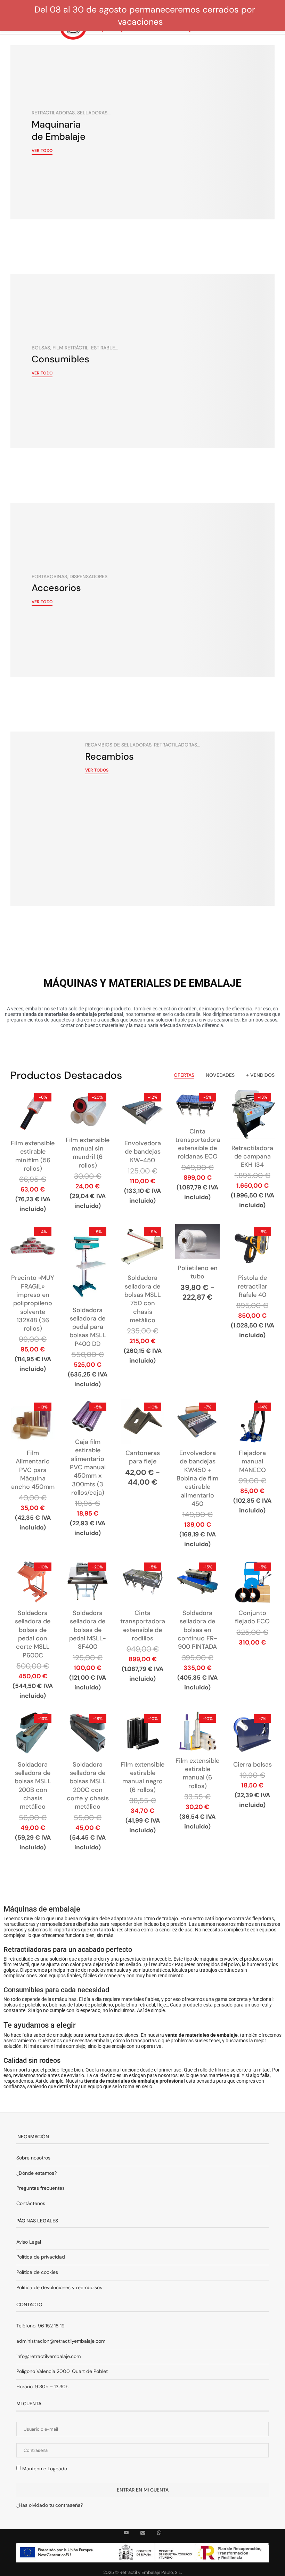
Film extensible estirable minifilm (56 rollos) (33, 1156)
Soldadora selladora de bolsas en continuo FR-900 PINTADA (197, 1630)
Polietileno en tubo (198, 1272)
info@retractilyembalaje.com (48, 2356)
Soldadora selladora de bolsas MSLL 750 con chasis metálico (143, 1299)
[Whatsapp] (159, 2533)
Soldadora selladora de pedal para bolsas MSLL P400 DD (88, 1327)
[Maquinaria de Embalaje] (142, 132)
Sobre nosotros (33, 2158)
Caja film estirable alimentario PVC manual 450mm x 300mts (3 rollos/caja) (88, 1467)
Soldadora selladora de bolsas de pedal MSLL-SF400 (88, 1630)
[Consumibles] (142, 361)
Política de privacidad (41, 2257)
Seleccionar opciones (197, 1255)
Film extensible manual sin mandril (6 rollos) (88, 1153)
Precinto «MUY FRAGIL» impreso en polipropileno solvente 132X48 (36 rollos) (33, 1303)
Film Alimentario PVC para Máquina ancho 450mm (33, 1470)
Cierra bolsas (253, 1765)
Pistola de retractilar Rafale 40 (253, 1286)
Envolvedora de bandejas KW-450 (143, 1152)
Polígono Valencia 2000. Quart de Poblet (62, 2371)
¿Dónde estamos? (36, 2173)
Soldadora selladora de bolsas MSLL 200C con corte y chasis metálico (88, 1786)
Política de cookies (37, 2272)
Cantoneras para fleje (143, 1457)
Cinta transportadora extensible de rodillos (143, 1626)
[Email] (143, 2533)
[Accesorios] (142, 590)
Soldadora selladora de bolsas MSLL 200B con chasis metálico (33, 1786)
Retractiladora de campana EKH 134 (252, 1157)
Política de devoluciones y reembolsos (59, 2287)
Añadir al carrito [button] (198, 1120)
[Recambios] (142, 819)
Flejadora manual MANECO (252, 1461)
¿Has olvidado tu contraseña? (50, 2505)
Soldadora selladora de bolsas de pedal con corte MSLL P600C (33, 1634)
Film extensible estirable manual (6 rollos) (197, 1773)
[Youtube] (126, 2533)
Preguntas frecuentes (40, 2188)
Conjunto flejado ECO (252, 1617)
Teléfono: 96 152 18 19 (40, 2326)
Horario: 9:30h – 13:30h (42, 2387)
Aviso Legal (29, 2242)
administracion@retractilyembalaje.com (61, 2341)
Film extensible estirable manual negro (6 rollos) (142, 1777)
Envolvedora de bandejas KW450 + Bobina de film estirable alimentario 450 (197, 1478)
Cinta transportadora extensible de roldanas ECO (198, 1144)
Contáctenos (31, 2203)
